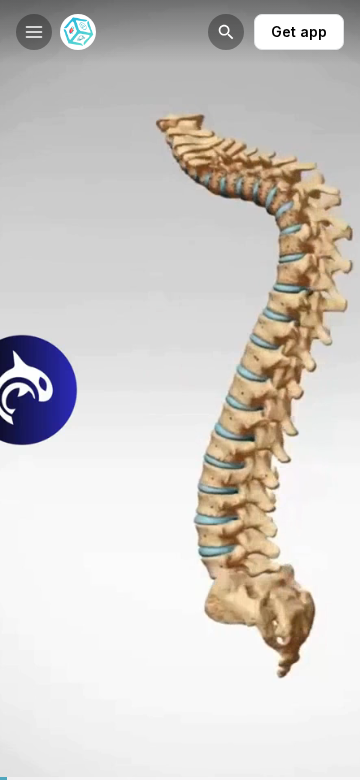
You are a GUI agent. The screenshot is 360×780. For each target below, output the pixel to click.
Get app (299, 31)
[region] (180, 778)
